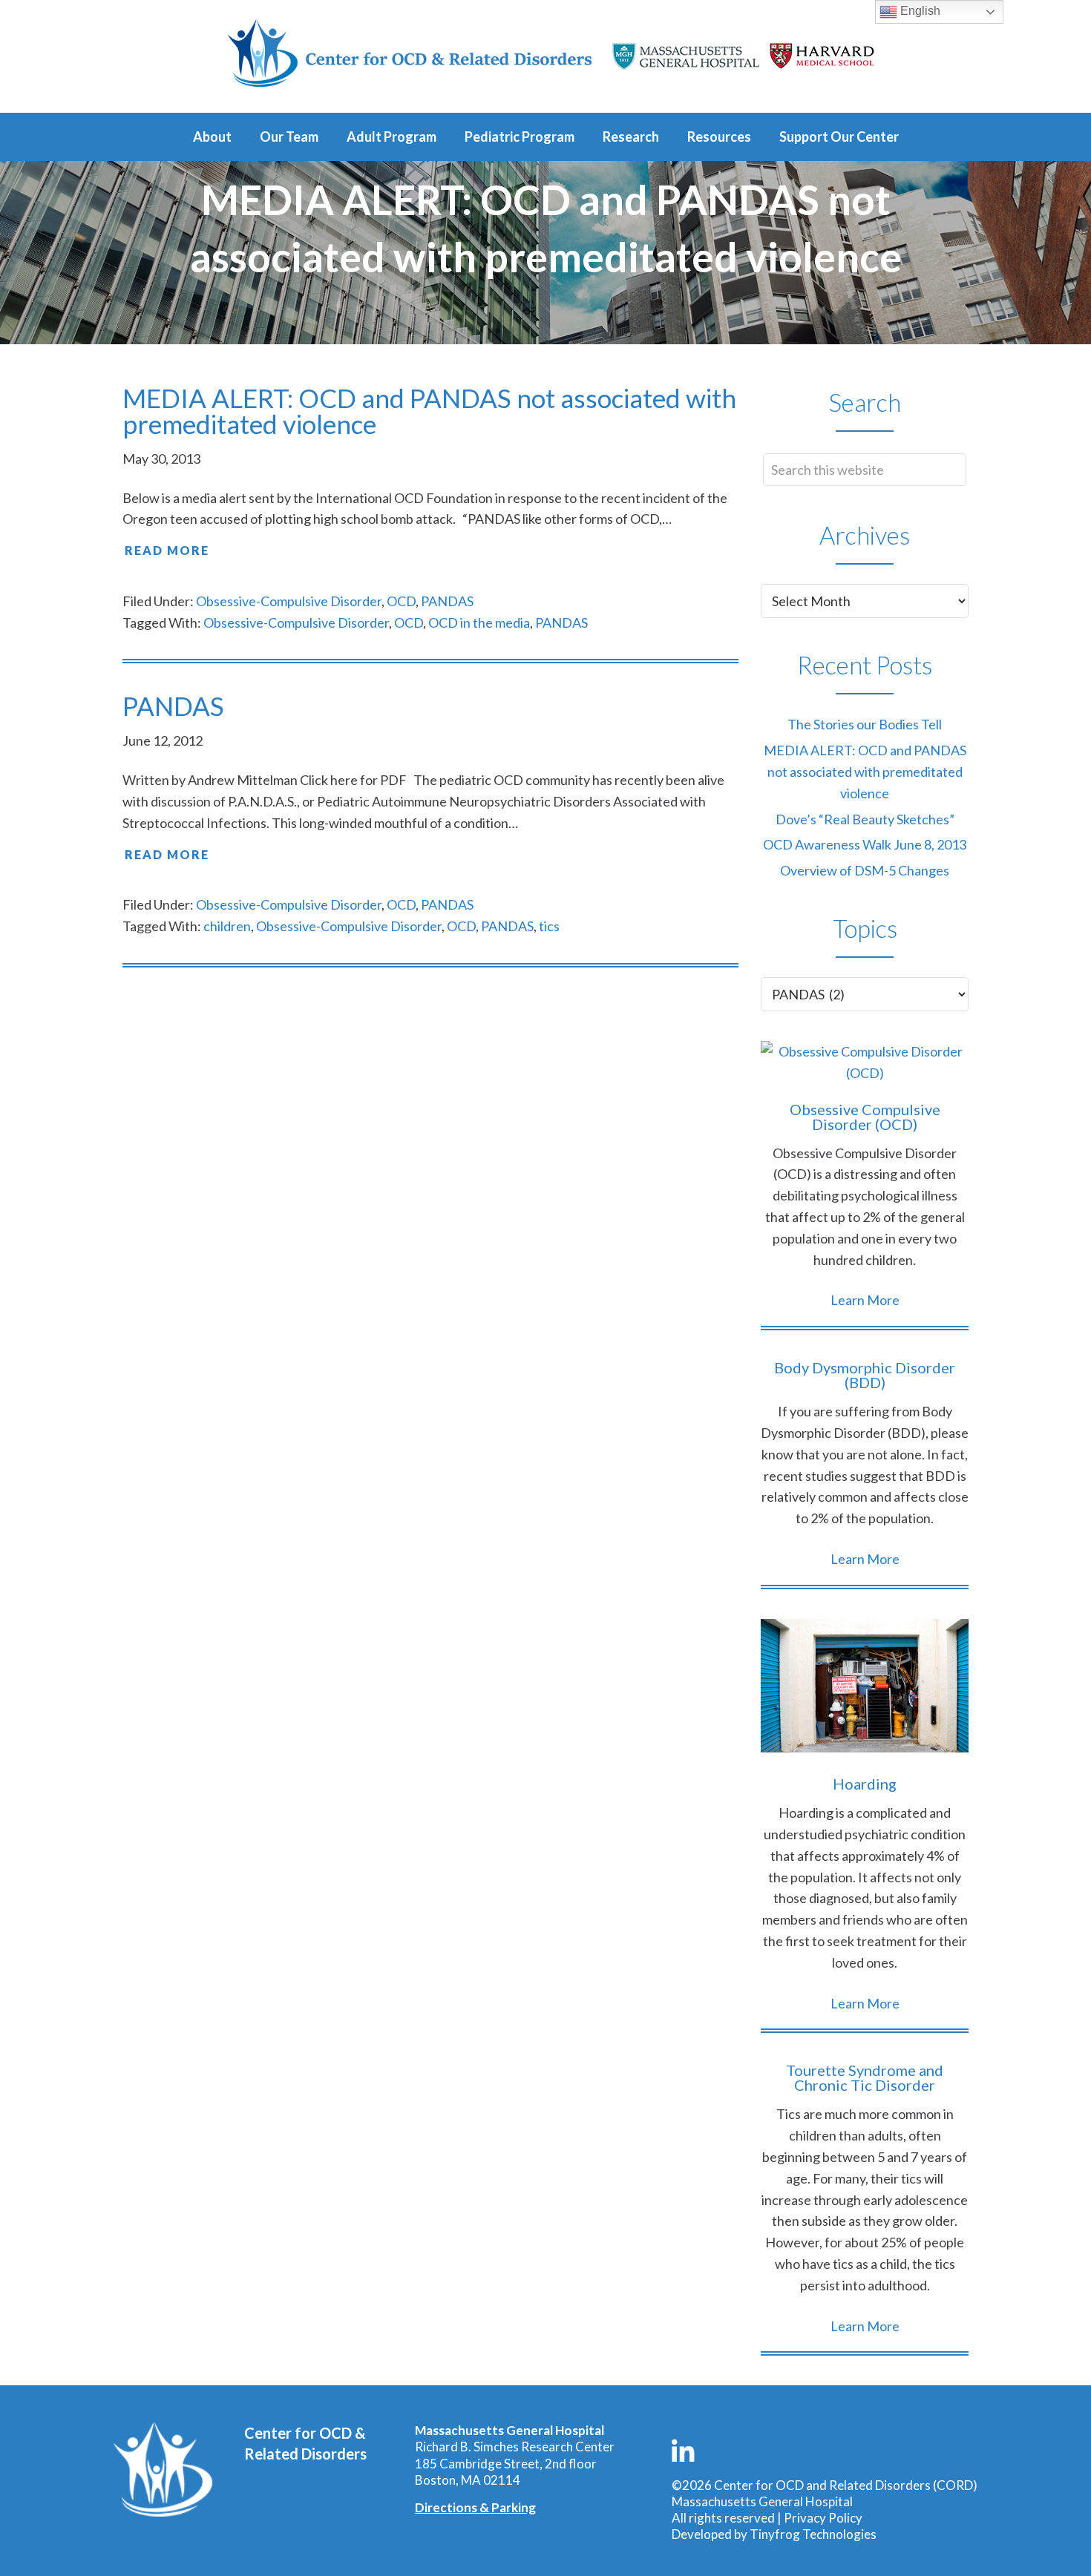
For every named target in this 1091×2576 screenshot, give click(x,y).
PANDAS (447, 601)
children (227, 926)
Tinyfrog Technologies (813, 2534)
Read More (167, 550)
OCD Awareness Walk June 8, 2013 (865, 844)
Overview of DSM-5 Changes (865, 870)
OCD (401, 601)
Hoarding (865, 1784)
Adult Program (391, 137)
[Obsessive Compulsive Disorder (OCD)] (865, 1062)
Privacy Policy (823, 2518)
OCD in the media (479, 622)
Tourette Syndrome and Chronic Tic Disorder (865, 2077)
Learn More (865, 1300)
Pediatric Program (520, 137)
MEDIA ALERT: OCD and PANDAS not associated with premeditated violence (429, 411)
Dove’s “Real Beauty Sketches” (865, 819)
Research (631, 137)
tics (549, 926)
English (919, 11)
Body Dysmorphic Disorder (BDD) (865, 1375)
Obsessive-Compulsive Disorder (289, 601)
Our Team (289, 137)
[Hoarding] (865, 1689)
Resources (719, 137)
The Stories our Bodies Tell (865, 724)
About (212, 137)
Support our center (839, 137)
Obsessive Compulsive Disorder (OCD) (865, 1117)
